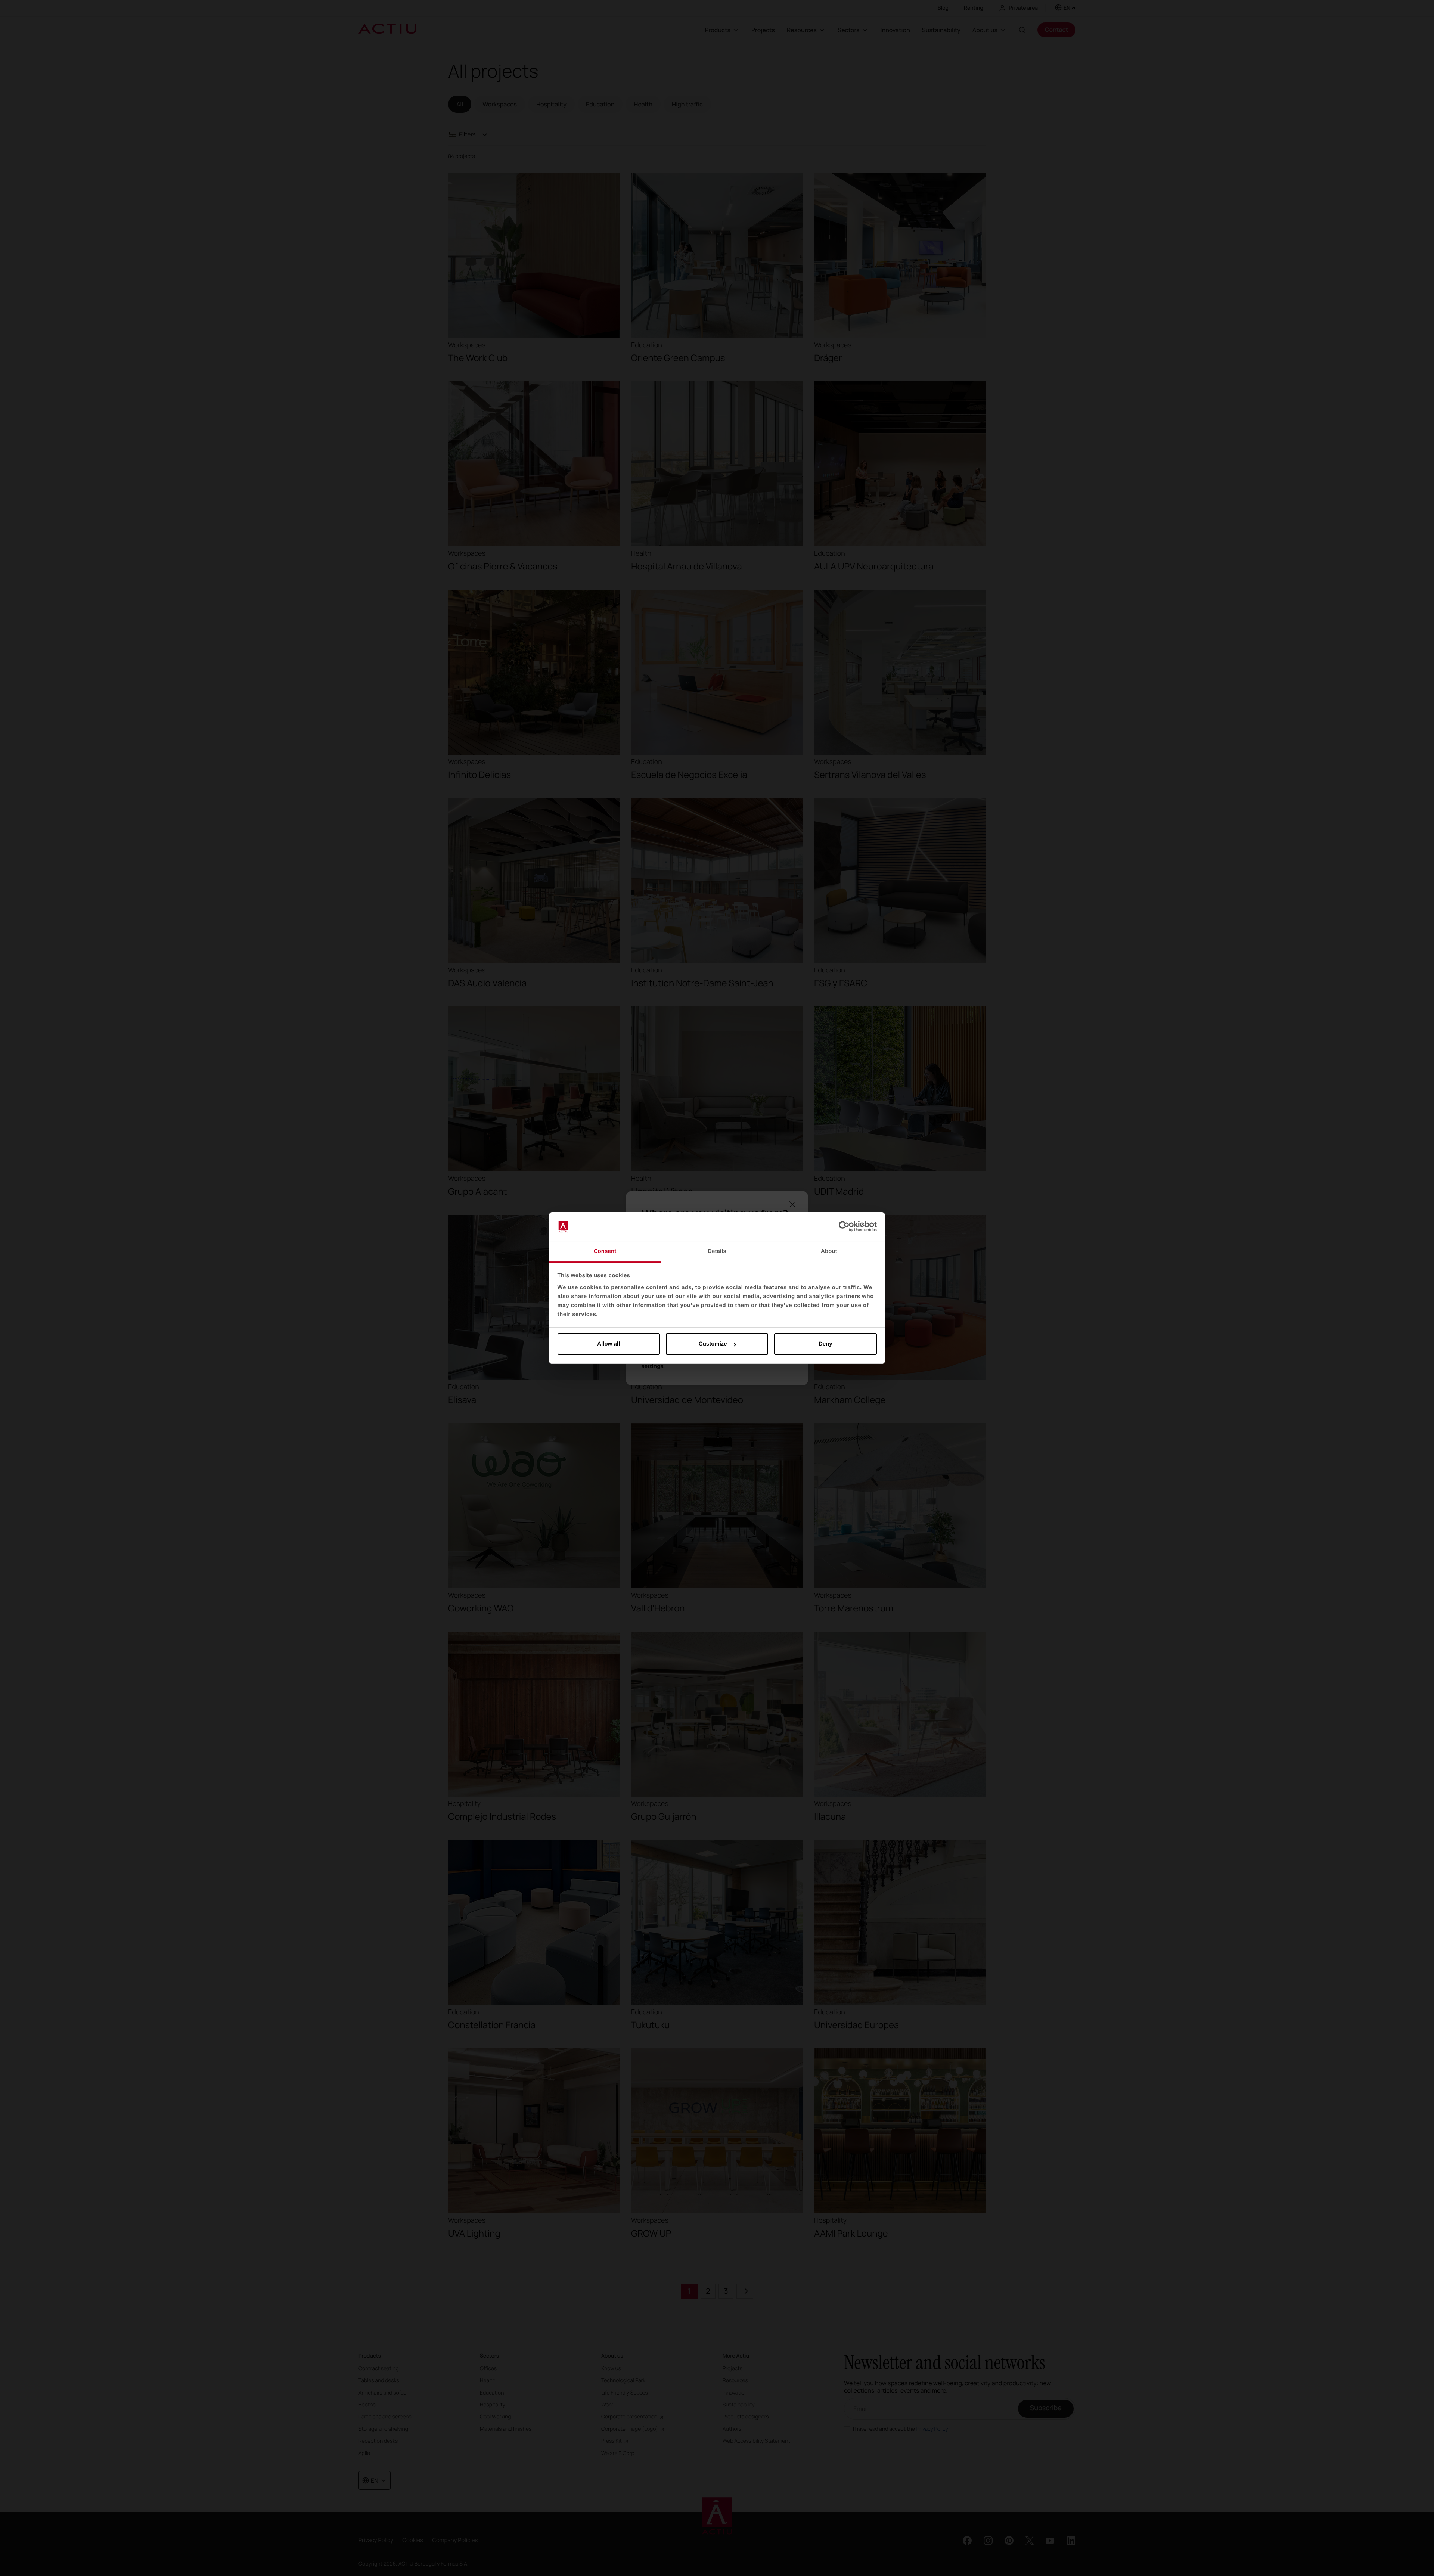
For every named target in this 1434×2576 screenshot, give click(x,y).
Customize (713, 1344)
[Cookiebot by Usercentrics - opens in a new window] (844, 1227)
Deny (825, 1344)
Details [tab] (717, 1251)
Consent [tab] (605, 1251)
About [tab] (829, 1251)
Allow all (609, 1344)
